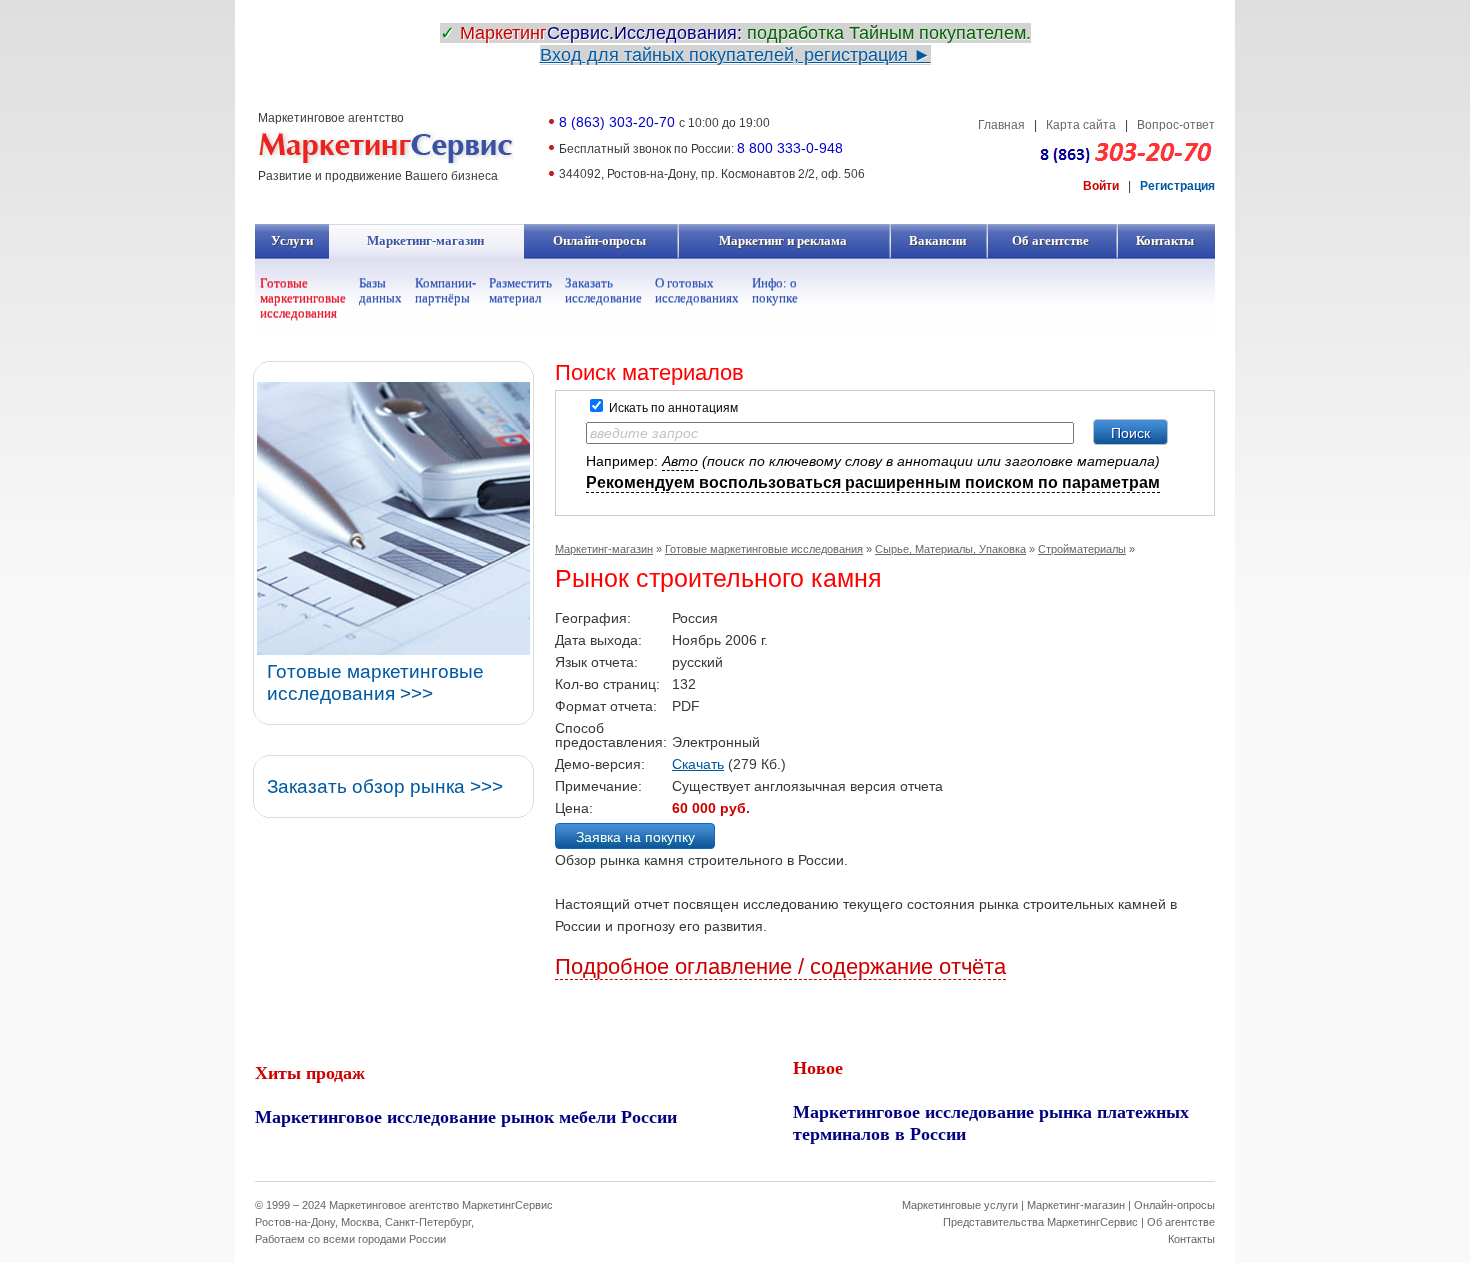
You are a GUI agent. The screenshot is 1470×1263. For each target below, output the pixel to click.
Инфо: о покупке (775, 290)
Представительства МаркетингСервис (1040, 1222)
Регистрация (1177, 186)
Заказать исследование (603, 290)
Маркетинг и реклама (783, 241)
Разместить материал (520, 290)
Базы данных (380, 290)
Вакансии (938, 241)
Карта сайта (1081, 125)
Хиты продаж (310, 1072)
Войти (1101, 186)
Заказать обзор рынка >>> (385, 786)
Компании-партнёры (445, 290)
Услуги (292, 241)
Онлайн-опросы (600, 241)
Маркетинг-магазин (426, 241)
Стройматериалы (1082, 549)
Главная (1001, 125)
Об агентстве (1051, 241)
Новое (818, 1067)
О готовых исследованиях (697, 290)
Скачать (698, 764)
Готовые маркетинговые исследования (303, 297)
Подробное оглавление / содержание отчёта (780, 966)
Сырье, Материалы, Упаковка (950, 549)
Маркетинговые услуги (960, 1205)
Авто (680, 461)
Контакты (1165, 241)
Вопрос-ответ (1176, 125)
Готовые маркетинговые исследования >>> (375, 682)
